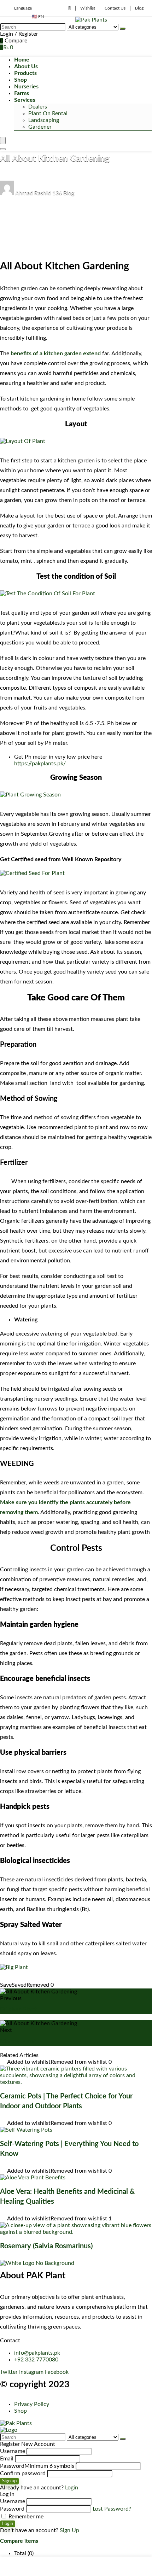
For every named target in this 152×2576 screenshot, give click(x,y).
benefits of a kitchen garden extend (56, 354)
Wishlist (88, 8)
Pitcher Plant (18, 2010)
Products (25, 73)
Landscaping (44, 120)
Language (23, 8)
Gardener (40, 127)
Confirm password (23, 2473)
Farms (22, 93)
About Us (26, 66)
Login (8, 2524)
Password (37, 2466)
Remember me (25, 2517)
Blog (139, 8)
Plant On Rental (48, 113)
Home (22, 60)
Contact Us (115, 8)
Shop (21, 80)
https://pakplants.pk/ (40, 764)
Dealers (38, 107)
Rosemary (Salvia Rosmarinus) (46, 2246)
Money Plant (18, 2041)
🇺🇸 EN (38, 17)
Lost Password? (112, 2509)
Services (25, 100)
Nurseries (26, 87)
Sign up (9, 2481)
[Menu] (3, 141)
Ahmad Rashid (33, 193)
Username (13, 2451)
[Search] (123, 29)
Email (7, 2459)
